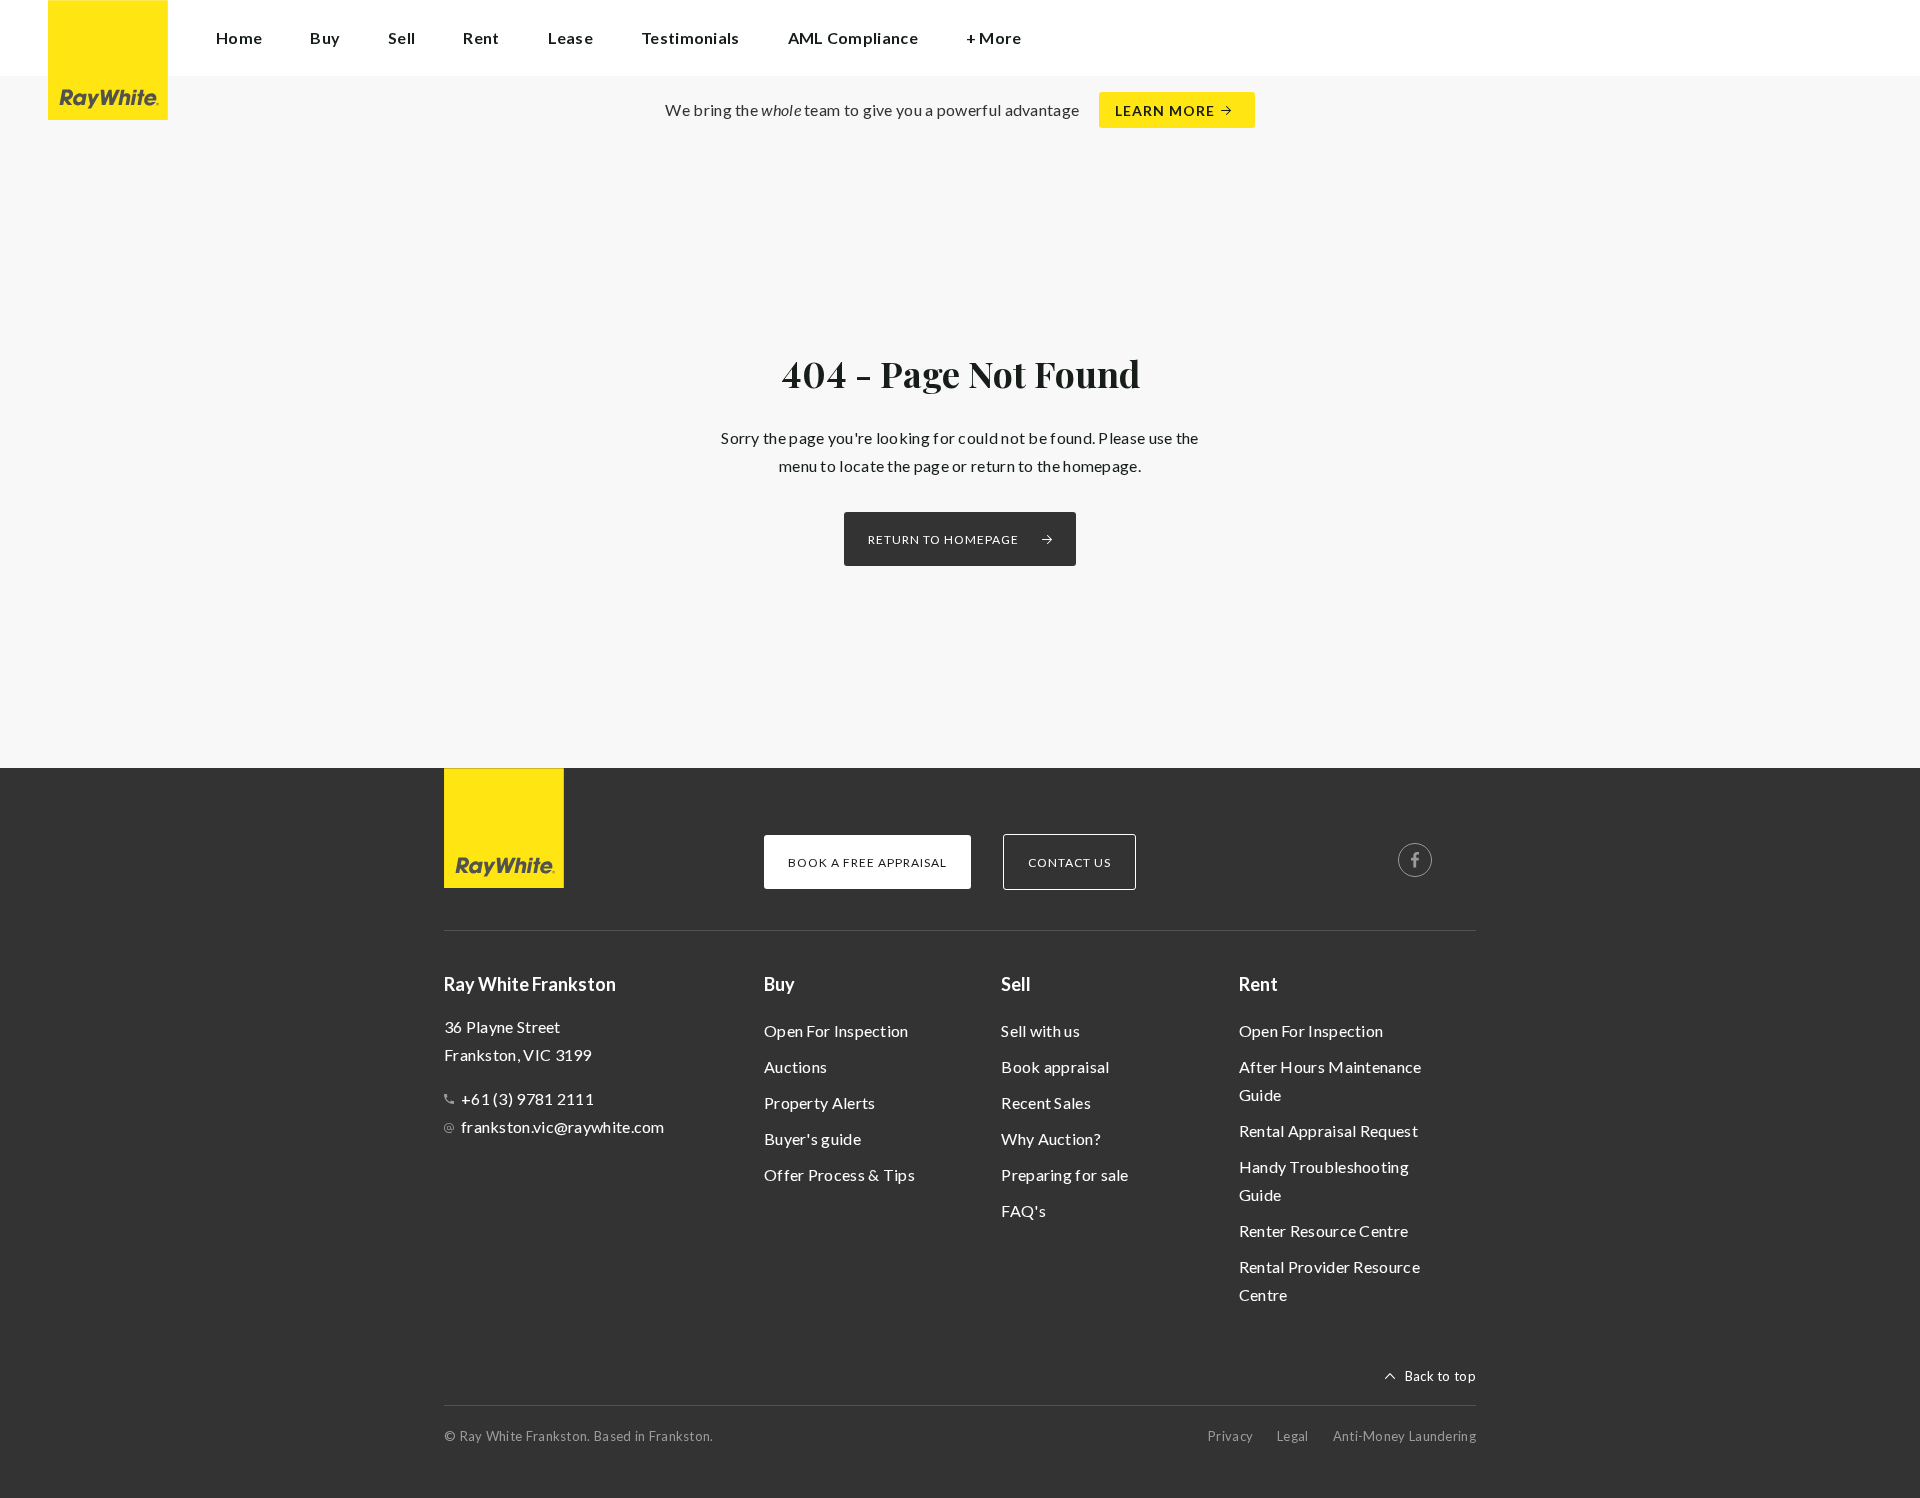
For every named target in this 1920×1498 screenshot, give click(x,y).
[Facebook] (1415, 860)
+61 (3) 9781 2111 (527, 1098)
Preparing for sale (1064, 1174)
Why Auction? (1051, 1138)
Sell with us (1040, 1030)
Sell (1016, 984)
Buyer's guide (812, 1138)
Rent (1258, 984)
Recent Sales (1046, 1102)
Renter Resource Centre (1324, 1230)
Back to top (1440, 1376)
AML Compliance (853, 37)
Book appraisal (1055, 1066)
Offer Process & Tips (839, 1174)
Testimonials (690, 37)
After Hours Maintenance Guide (1330, 1080)
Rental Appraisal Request (1328, 1130)
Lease (571, 37)
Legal (1293, 1436)
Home (239, 37)
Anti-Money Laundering (1404, 1436)
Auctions (795, 1066)
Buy (779, 984)
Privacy (1230, 1436)
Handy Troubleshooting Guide (1324, 1180)
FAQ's (1023, 1210)
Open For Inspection (836, 1030)
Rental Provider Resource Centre (1329, 1280)
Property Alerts (820, 1102)
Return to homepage (943, 539)
